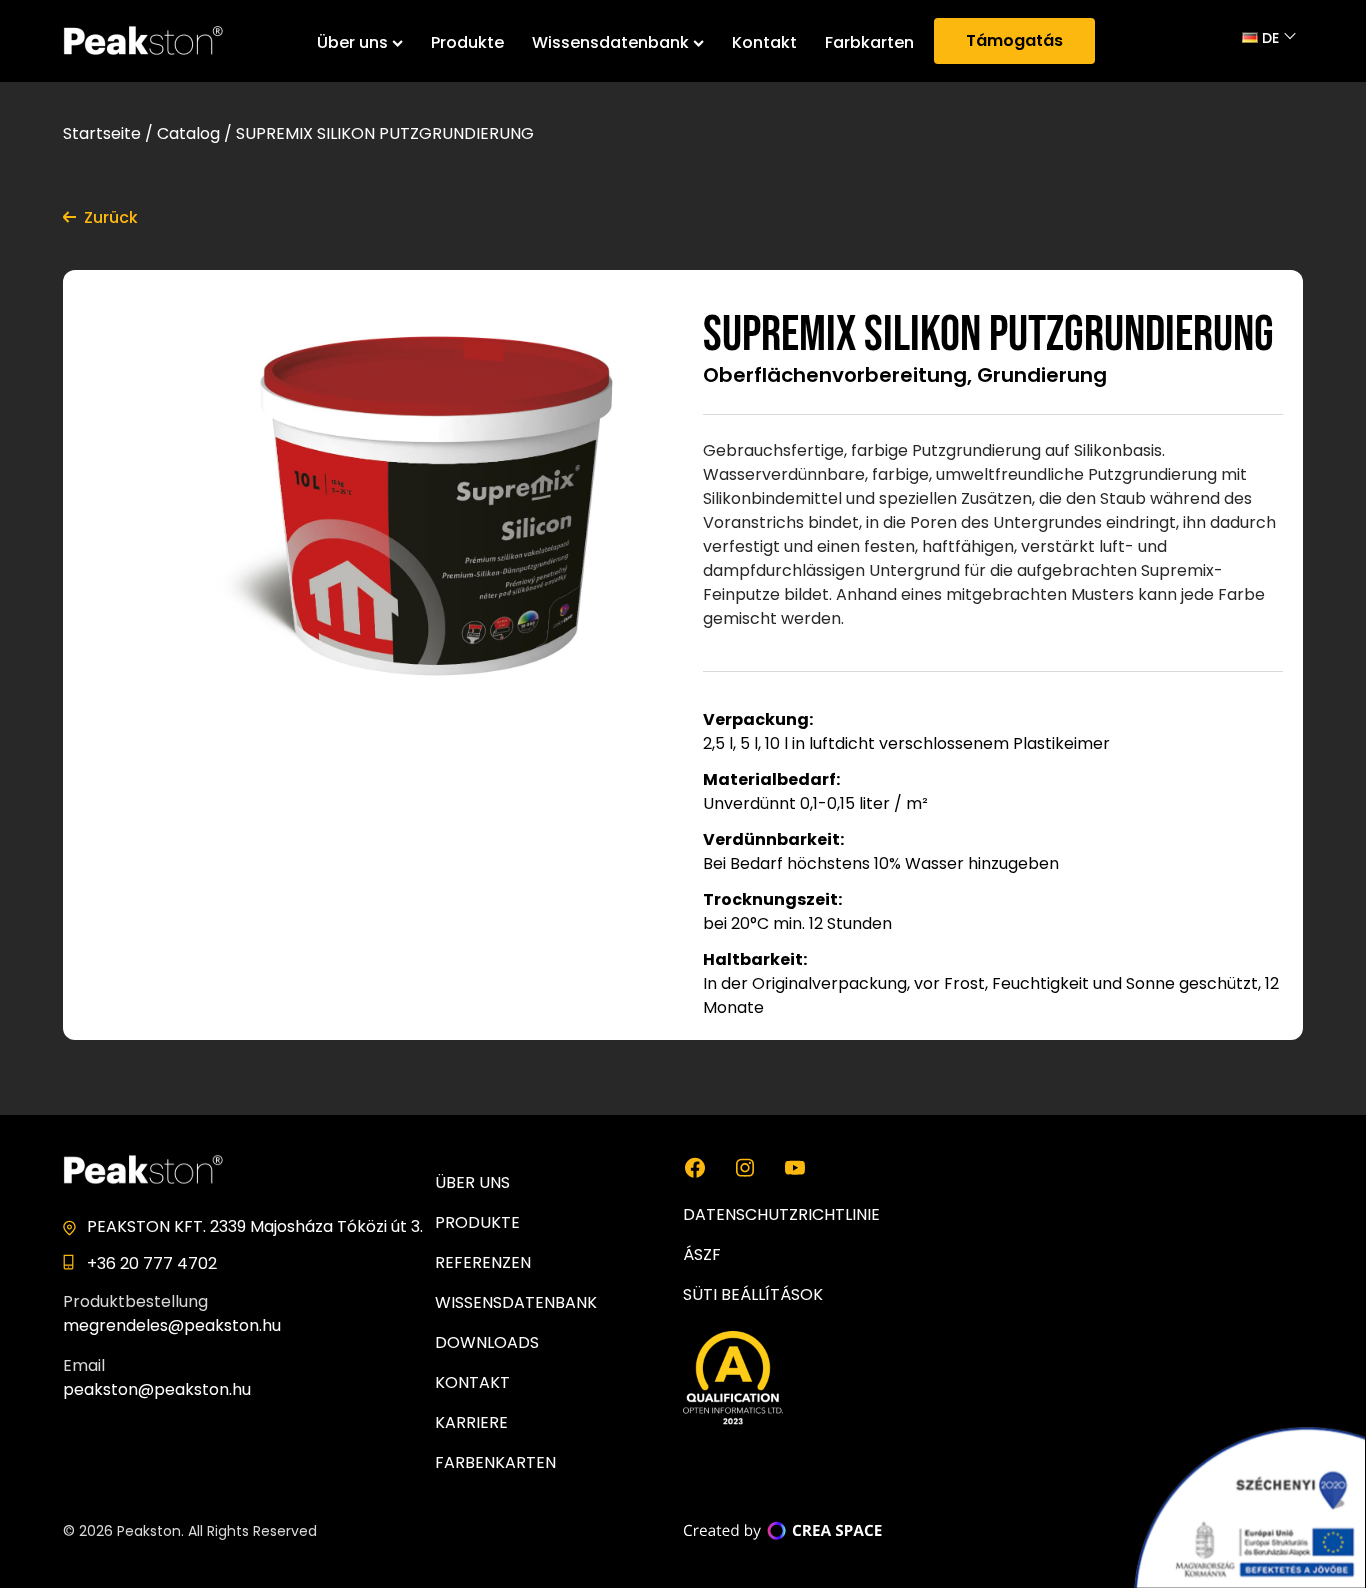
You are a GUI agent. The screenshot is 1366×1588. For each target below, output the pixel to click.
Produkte (467, 42)
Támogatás (1014, 40)
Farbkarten (869, 42)
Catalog (188, 133)
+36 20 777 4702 (152, 1263)
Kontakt (764, 42)
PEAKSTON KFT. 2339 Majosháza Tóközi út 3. (255, 1226)
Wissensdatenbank (610, 42)
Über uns (352, 42)
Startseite (102, 133)
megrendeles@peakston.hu (172, 1325)
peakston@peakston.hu (157, 1389)
